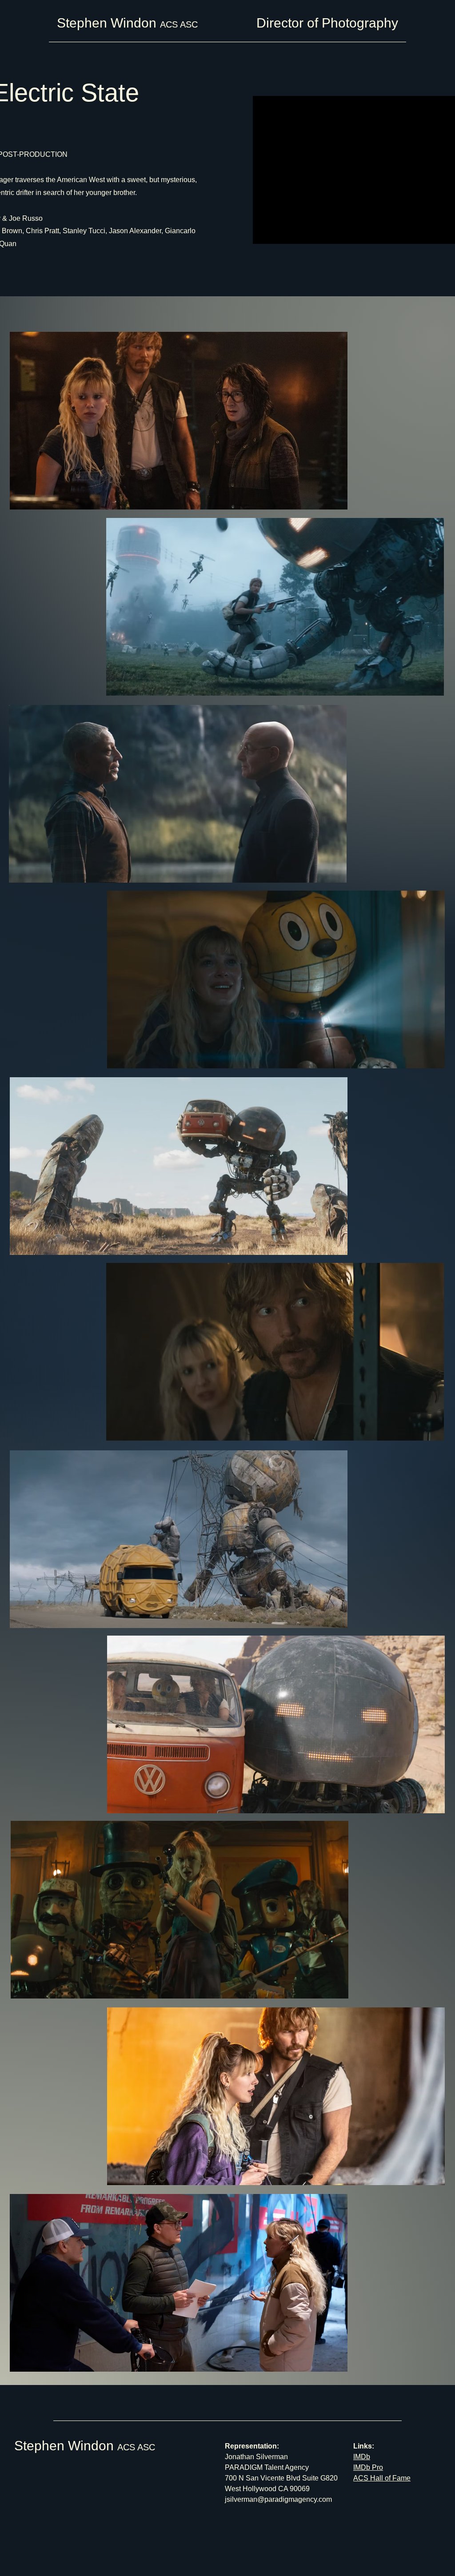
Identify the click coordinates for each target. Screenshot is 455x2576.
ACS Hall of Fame (382, 2478)
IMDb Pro (368, 2467)
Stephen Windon (66, 2446)
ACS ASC (136, 2447)
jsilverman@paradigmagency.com (278, 2499)
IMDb (362, 2457)
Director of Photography (327, 23)
